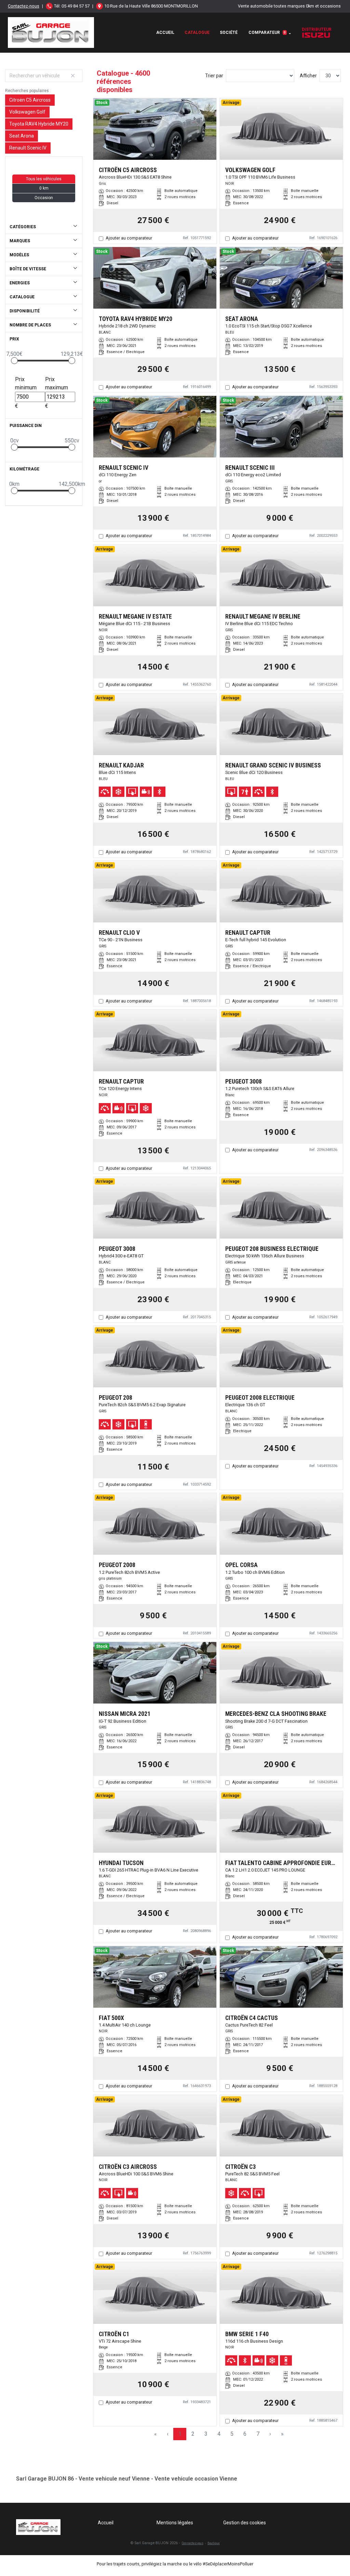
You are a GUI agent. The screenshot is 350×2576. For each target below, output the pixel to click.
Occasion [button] (44, 198)
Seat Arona (22, 136)
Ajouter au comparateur (129, 238)
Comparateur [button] (267, 33)
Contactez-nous (24, 6)
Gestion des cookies (245, 2523)
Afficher (308, 76)
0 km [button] (44, 188)
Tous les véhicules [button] (44, 179)
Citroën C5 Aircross (30, 100)
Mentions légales (175, 2523)
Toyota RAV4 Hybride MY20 (39, 124)
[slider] (14, 361)
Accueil (165, 33)
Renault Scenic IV (28, 148)
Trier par (214, 76)
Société (229, 33)
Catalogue (197, 33)
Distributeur (317, 29)
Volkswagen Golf (27, 112)
